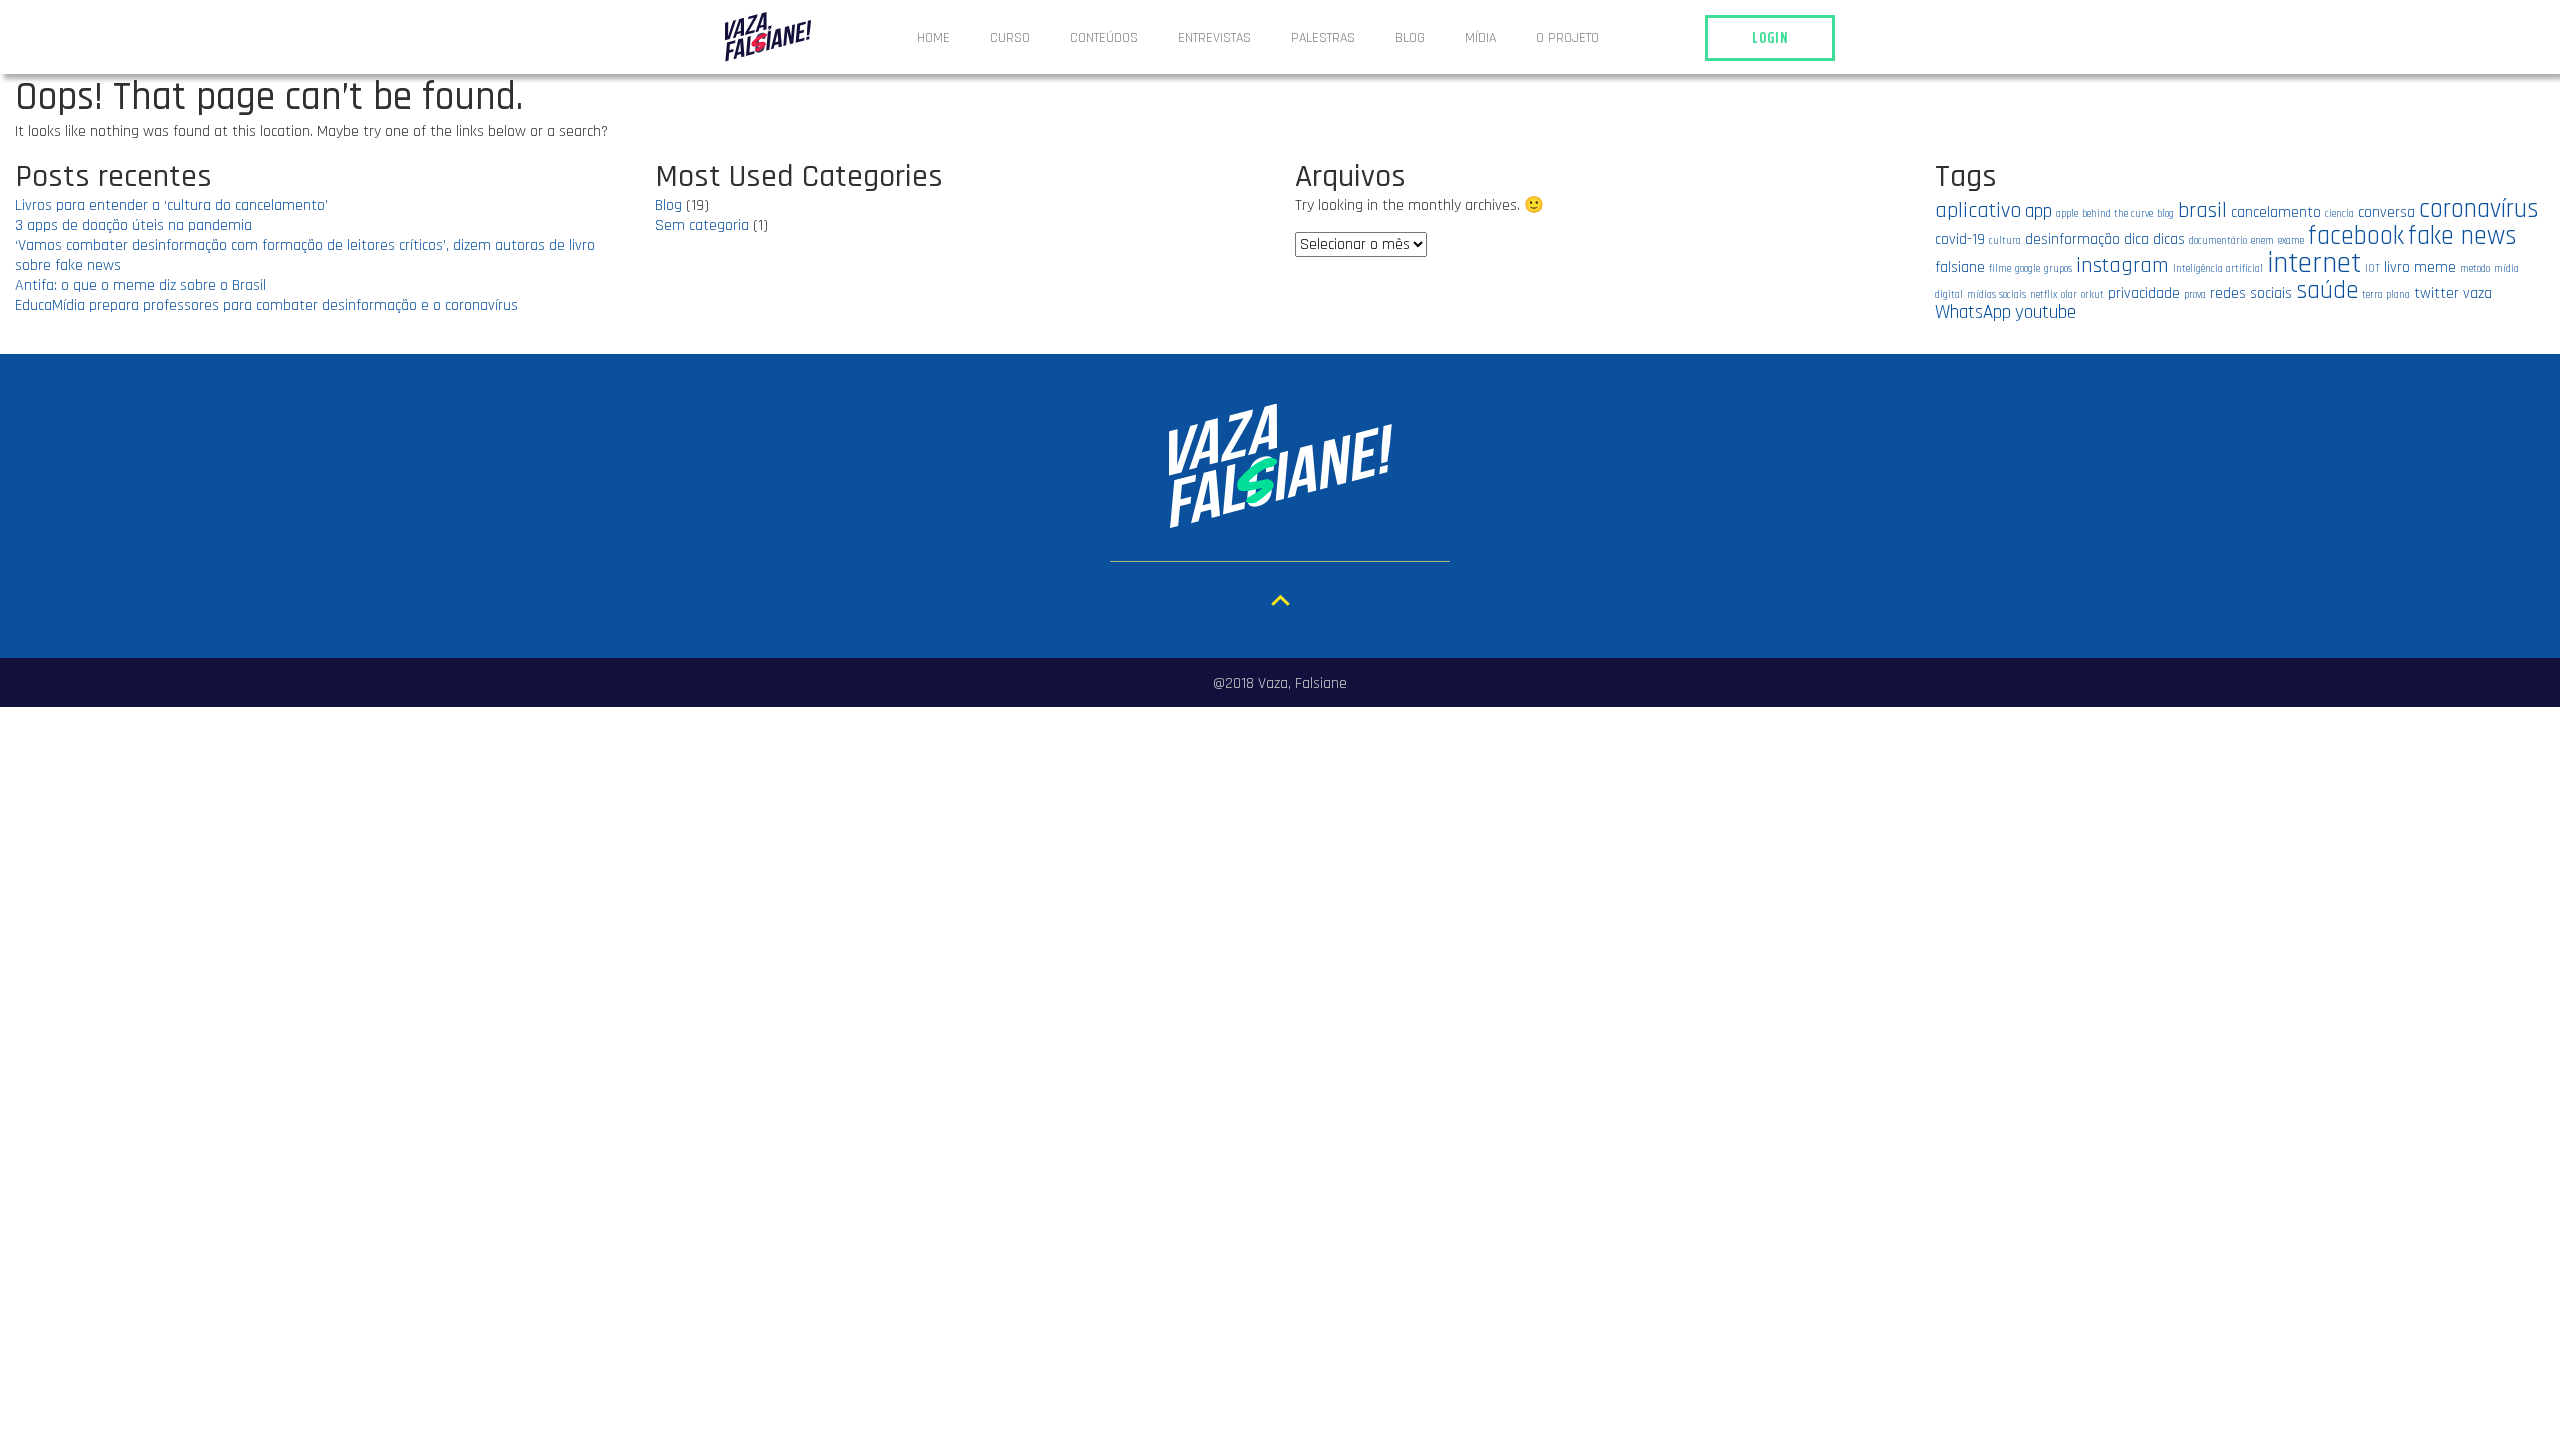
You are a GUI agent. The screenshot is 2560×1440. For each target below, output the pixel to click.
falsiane (1960, 267)
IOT (2372, 269)
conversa (2386, 212)
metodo (2475, 269)
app (2038, 211)
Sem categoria (702, 225)
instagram (2122, 265)
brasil (2202, 210)
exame (2291, 241)
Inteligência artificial (2218, 269)
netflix (2043, 295)
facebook (2356, 236)
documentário (2218, 241)
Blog (1410, 38)
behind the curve (2117, 214)
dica (2136, 239)
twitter (2436, 293)
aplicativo (1978, 210)
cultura (2005, 241)
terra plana (2386, 295)
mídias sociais (1996, 295)
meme (2435, 267)
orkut (2092, 295)
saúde (2327, 290)
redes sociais (2251, 293)
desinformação (2072, 239)
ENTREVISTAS (1214, 38)
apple (2067, 214)
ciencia (2339, 214)
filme (2000, 269)
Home (933, 38)
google (2027, 269)
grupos (2058, 269)
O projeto (1567, 38)
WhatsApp (1973, 312)
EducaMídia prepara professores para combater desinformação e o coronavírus (266, 305)
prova (2195, 295)
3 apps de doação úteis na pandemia (133, 225)
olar (2069, 295)
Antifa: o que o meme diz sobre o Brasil (140, 285)
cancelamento (2276, 212)
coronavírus (2479, 209)
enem (2262, 241)
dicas (2169, 239)
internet (2314, 263)
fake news (2462, 236)
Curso (1010, 38)
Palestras (1323, 38)
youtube (2045, 312)
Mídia (1480, 38)
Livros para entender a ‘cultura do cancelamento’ (171, 205)
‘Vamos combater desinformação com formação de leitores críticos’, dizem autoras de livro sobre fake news (305, 255)
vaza (2477, 293)
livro (2397, 267)
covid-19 (1960, 239)
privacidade (2144, 293)
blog (2165, 214)
